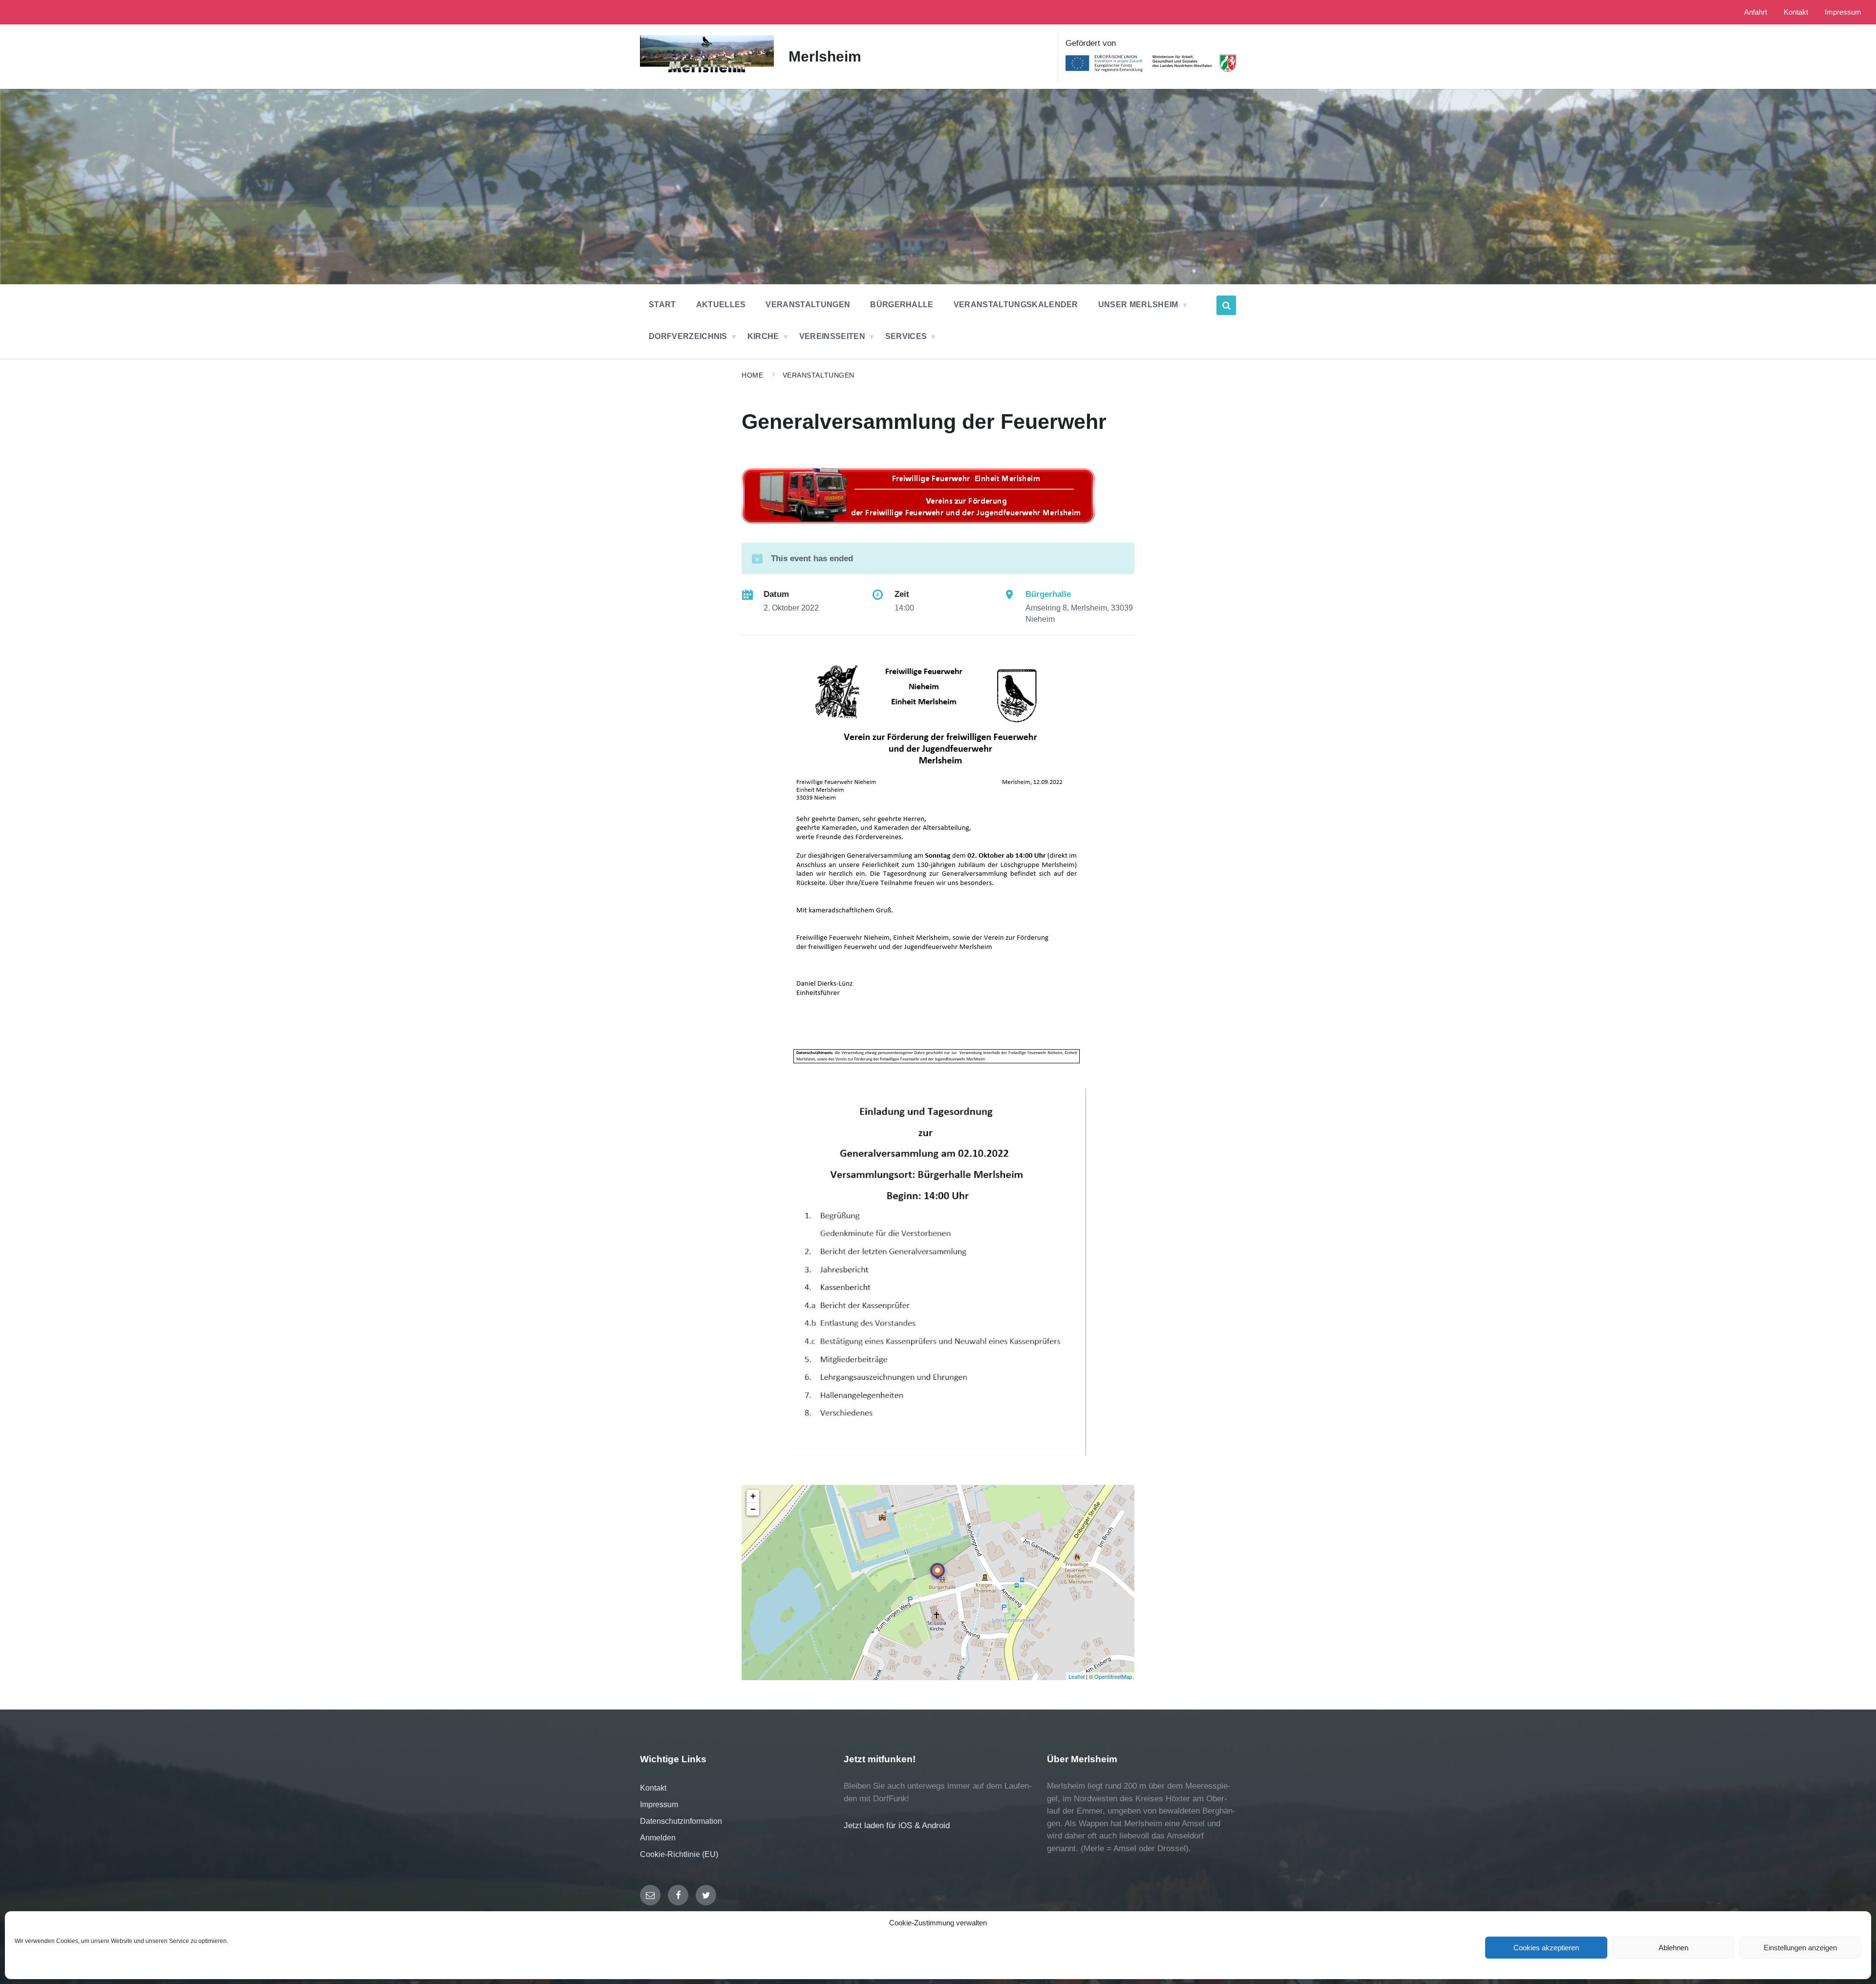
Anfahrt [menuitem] (1756, 12)
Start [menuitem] (662, 305)
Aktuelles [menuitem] (721, 305)
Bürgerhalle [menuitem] (902, 305)
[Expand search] (1226, 305)
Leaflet (1077, 1676)
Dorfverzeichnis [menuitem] (688, 336)
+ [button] (753, 1496)
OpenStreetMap (1113, 1676)
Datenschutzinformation (681, 1821)
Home (752, 375)
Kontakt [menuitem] (1796, 12)
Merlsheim (825, 56)
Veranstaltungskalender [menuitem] (1016, 305)
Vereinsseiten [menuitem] (832, 336)
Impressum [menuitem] (1843, 12)
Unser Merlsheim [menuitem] (1138, 305)
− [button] (753, 1509)
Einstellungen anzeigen (1800, 1948)
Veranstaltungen (819, 375)
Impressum (659, 1805)
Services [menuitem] (906, 336)
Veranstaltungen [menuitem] (808, 305)
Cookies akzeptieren (1546, 1948)
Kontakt (653, 1788)
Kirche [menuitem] (763, 336)
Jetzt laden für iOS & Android (897, 1826)
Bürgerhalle (1048, 594)
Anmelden (658, 1838)
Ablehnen (1673, 1948)
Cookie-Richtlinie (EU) (679, 1854)
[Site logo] (707, 73)
